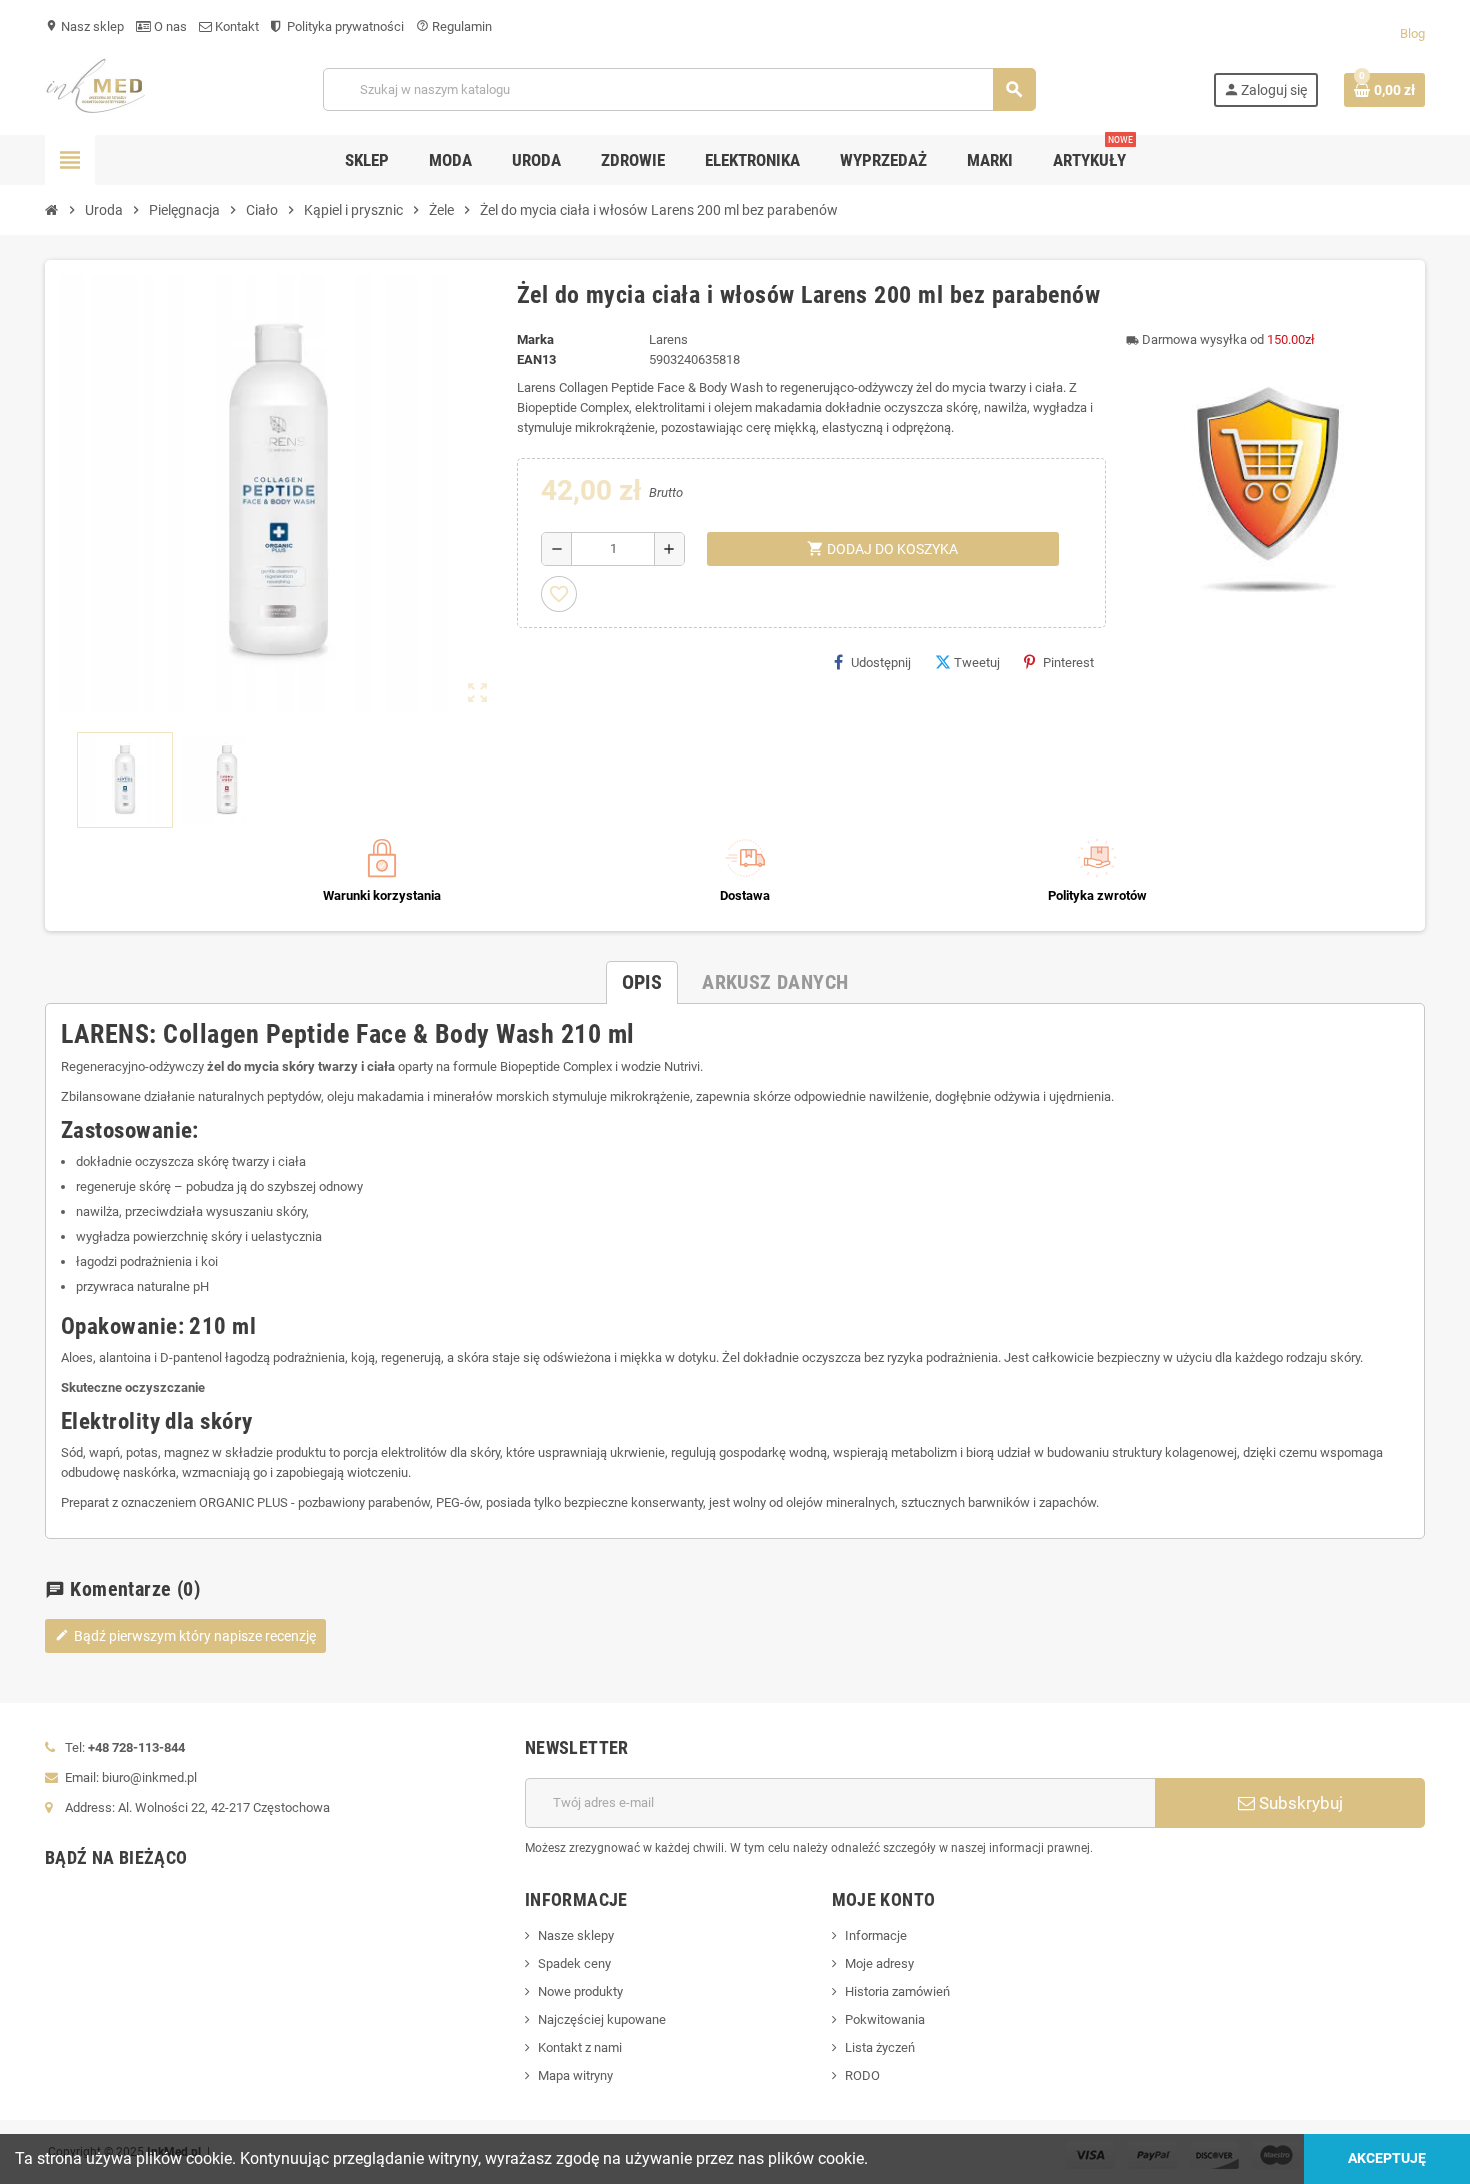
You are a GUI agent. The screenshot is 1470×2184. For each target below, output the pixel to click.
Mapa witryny (575, 2075)
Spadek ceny (574, 1963)
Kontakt (235, 26)
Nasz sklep (84, 26)
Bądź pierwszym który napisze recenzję (185, 1636)
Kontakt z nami (580, 2047)
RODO (862, 2075)
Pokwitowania (885, 2019)
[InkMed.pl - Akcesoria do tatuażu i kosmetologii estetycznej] (95, 88)
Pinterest (1068, 662)
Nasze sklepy (576, 1935)
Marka (535, 339)
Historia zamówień (897, 1991)
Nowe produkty (580, 1991)
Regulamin (454, 26)
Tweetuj (977, 662)
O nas (169, 26)
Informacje (876, 1935)
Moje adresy (879, 1963)
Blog (1412, 33)
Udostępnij (881, 662)
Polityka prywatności (344, 26)
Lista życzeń (880, 2047)
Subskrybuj (1299, 1803)
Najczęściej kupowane (602, 2019)
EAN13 (536, 359)
